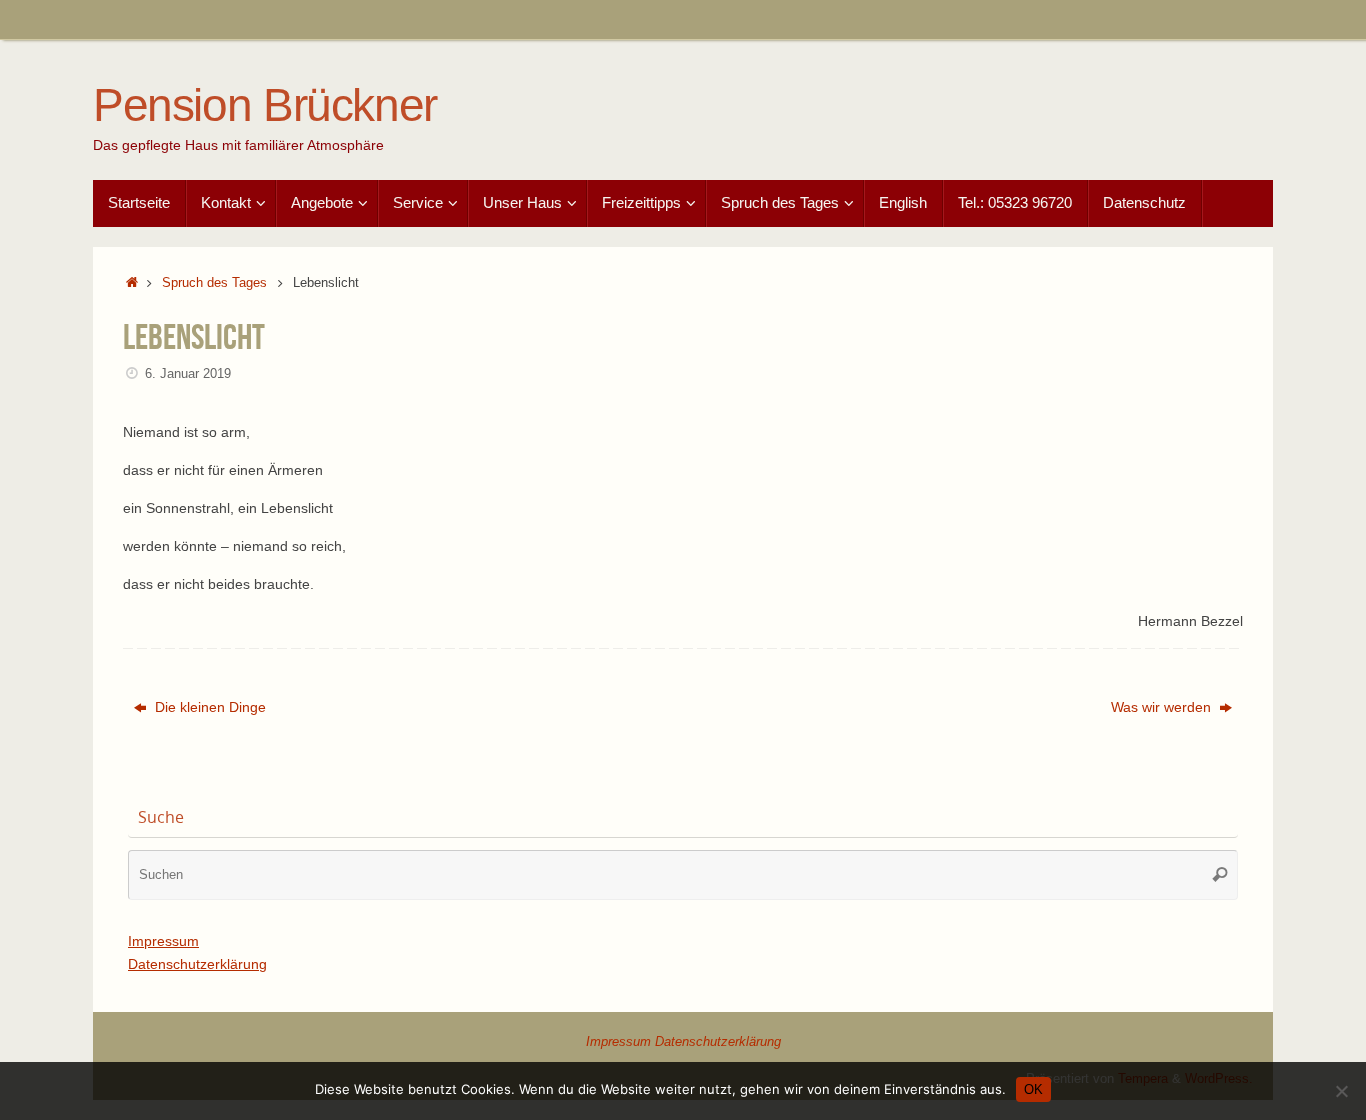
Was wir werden (1163, 707)
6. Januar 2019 (188, 374)
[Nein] (1341, 1091)
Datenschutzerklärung (197, 964)
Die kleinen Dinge (208, 707)
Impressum (163, 941)
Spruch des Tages (214, 283)
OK (1033, 1089)
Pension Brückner (265, 105)
